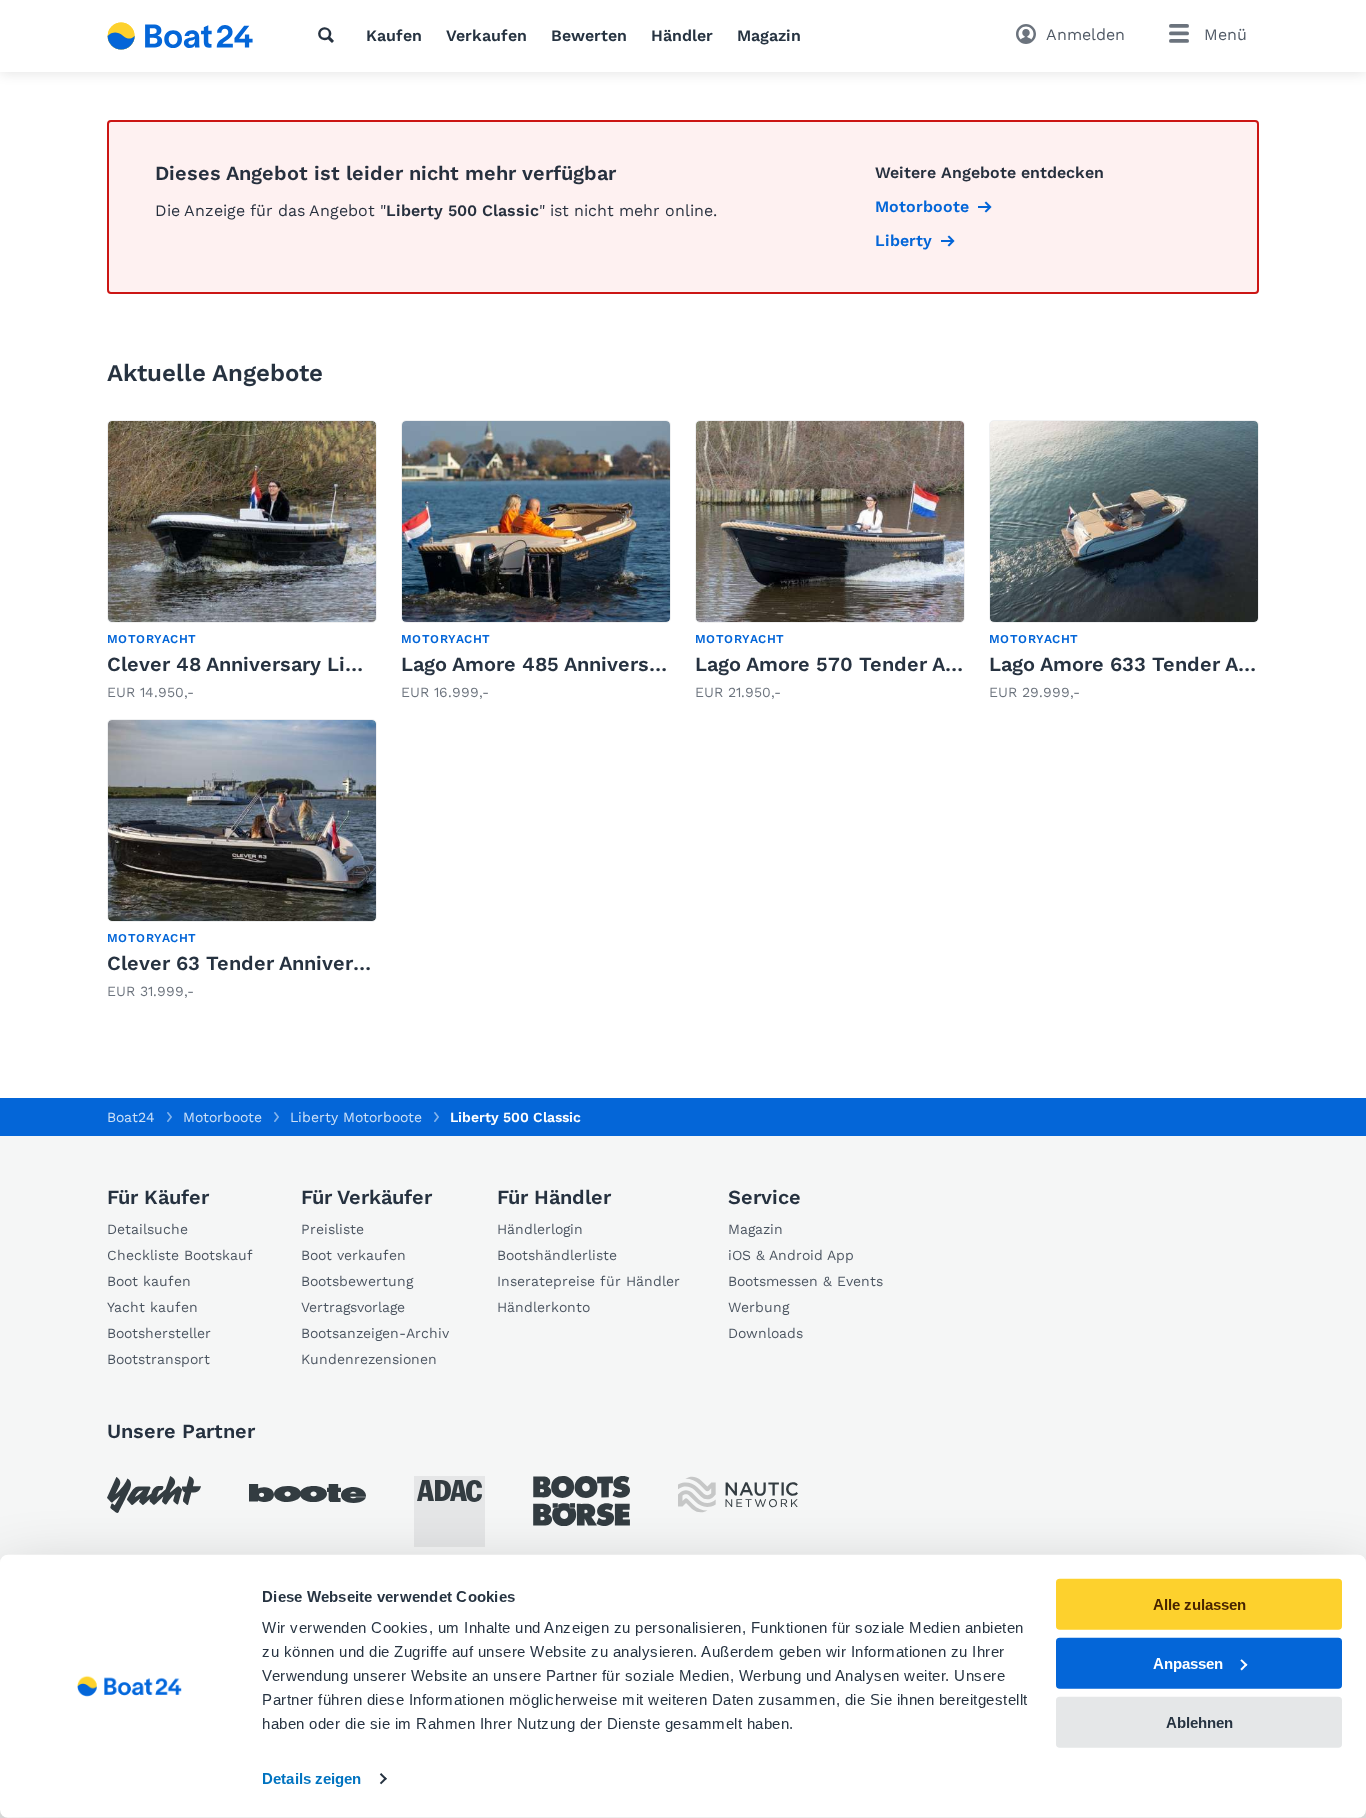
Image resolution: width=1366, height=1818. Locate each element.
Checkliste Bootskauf (180, 1255)
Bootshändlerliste (557, 1255)
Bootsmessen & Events (805, 1281)
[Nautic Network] (738, 1494)
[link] (242, 561)
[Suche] (330, 35)
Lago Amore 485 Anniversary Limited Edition (620, 664)
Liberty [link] (903, 240)
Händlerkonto (543, 1307)
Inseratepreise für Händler (588, 1281)
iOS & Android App (791, 1255)
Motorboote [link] (922, 206)
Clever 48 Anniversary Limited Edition (294, 664)
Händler (682, 35)
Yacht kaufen (152, 1307)
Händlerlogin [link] (540, 1229)
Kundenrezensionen (369, 1359)
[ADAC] (449, 1511)
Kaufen (394, 35)
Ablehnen (1199, 1721)
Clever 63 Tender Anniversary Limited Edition (330, 963)
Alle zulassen (1199, 1604)
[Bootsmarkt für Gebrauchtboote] (180, 36)
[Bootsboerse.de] (581, 1501)
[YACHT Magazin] (154, 1494)
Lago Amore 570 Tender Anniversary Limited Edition (951, 664)
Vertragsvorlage (353, 1307)
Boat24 (131, 1117)
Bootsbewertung (357, 1281)
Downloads (765, 1333)
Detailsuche (147, 1229)
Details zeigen (311, 1778)
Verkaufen (486, 35)
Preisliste (332, 1229)
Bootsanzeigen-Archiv (375, 1333)
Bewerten (589, 35)
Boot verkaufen (353, 1255)
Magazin (769, 35)
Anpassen (1188, 1663)
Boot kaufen (149, 1281)
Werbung (758, 1307)
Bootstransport (158, 1359)
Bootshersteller (159, 1333)
